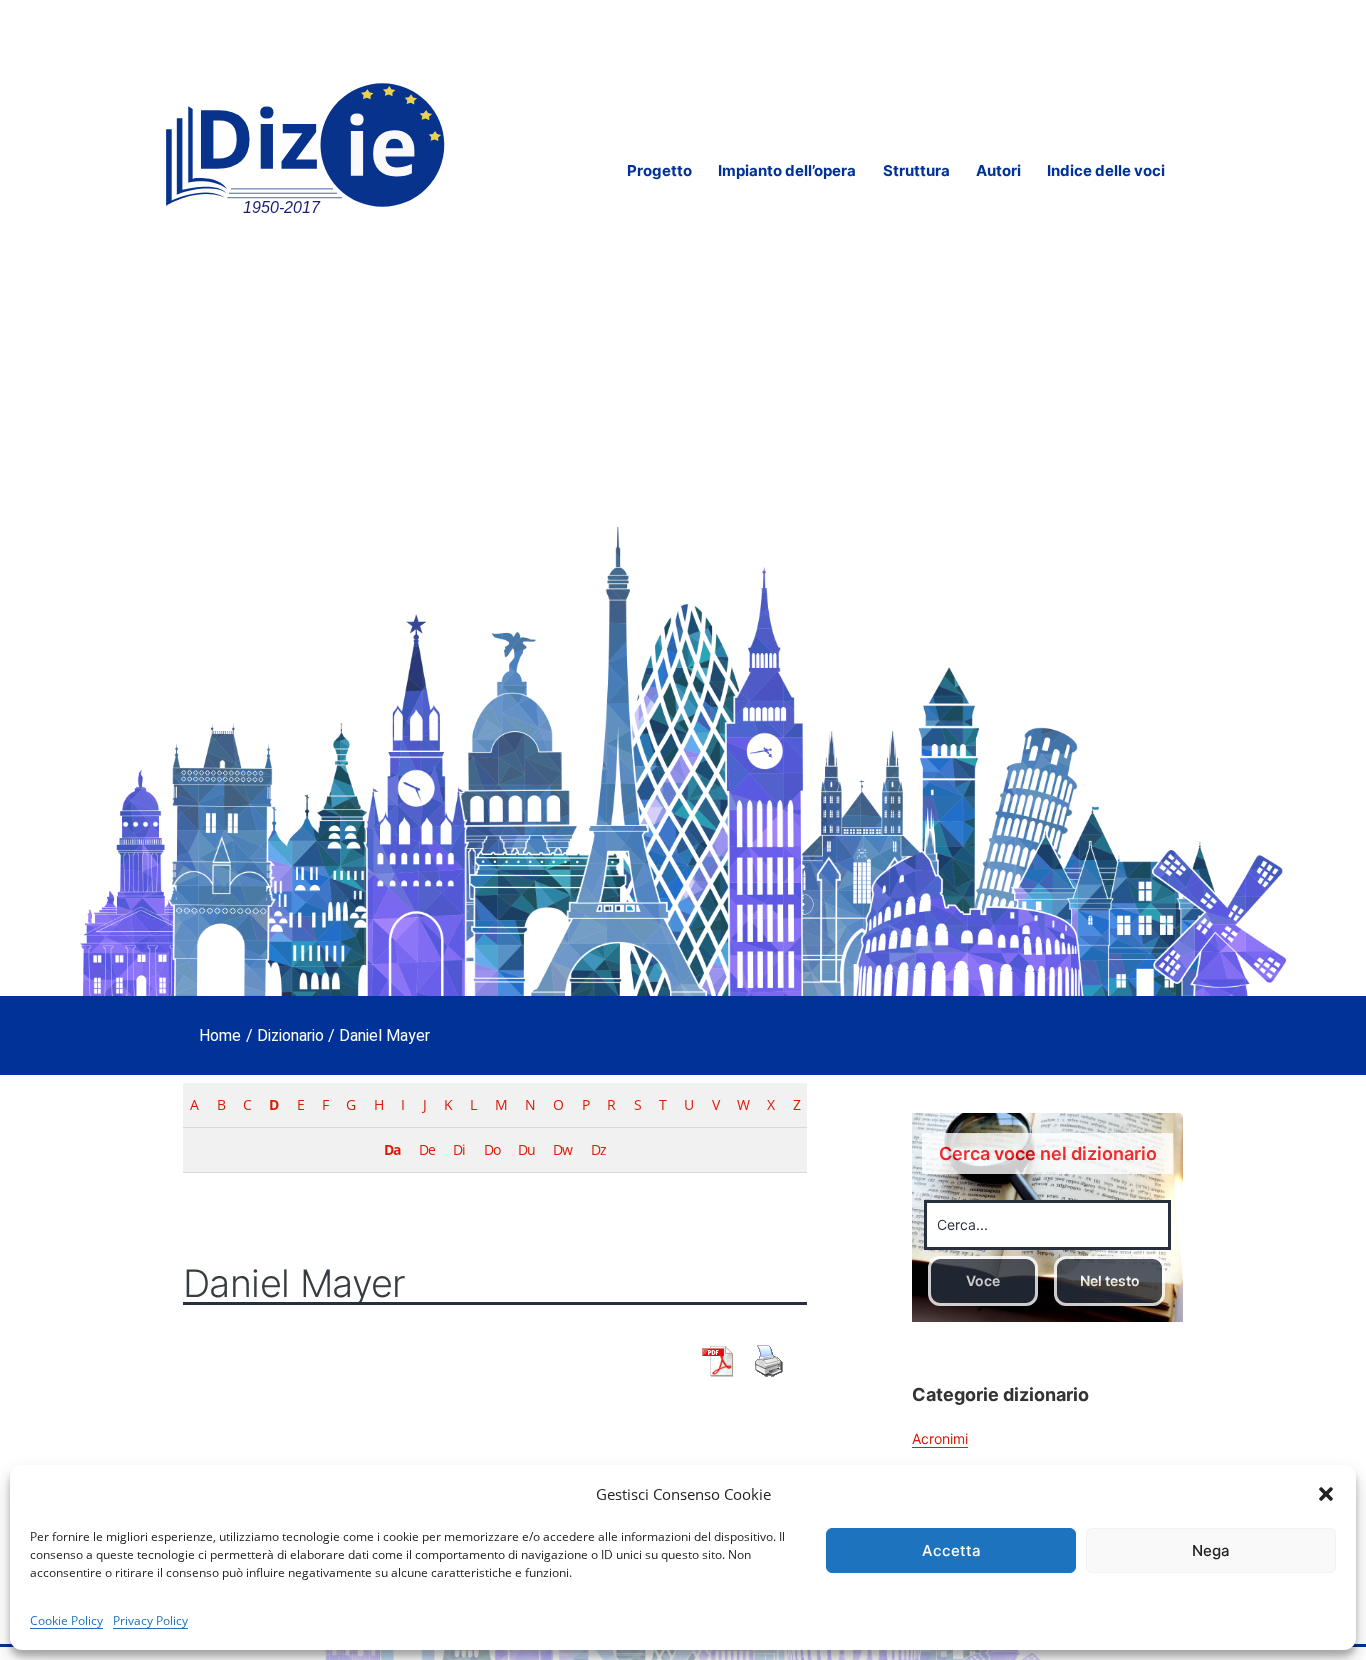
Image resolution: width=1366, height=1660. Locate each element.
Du (526, 1149)
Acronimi (940, 1438)
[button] (1326, 1494)
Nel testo (1110, 1280)
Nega (1211, 1550)
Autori (998, 170)
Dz (598, 1149)
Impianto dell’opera (787, 170)
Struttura (916, 170)
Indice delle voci (1106, 170)
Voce (983, 1280)
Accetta (951, 1550)
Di (459, 1149)
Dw (562, 1149)
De (427, 1149)
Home (220, 1035)
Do (492, 1149)
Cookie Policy (66, 1620)
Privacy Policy (150, 1620)
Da (392, 1149)
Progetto (659, 170)
